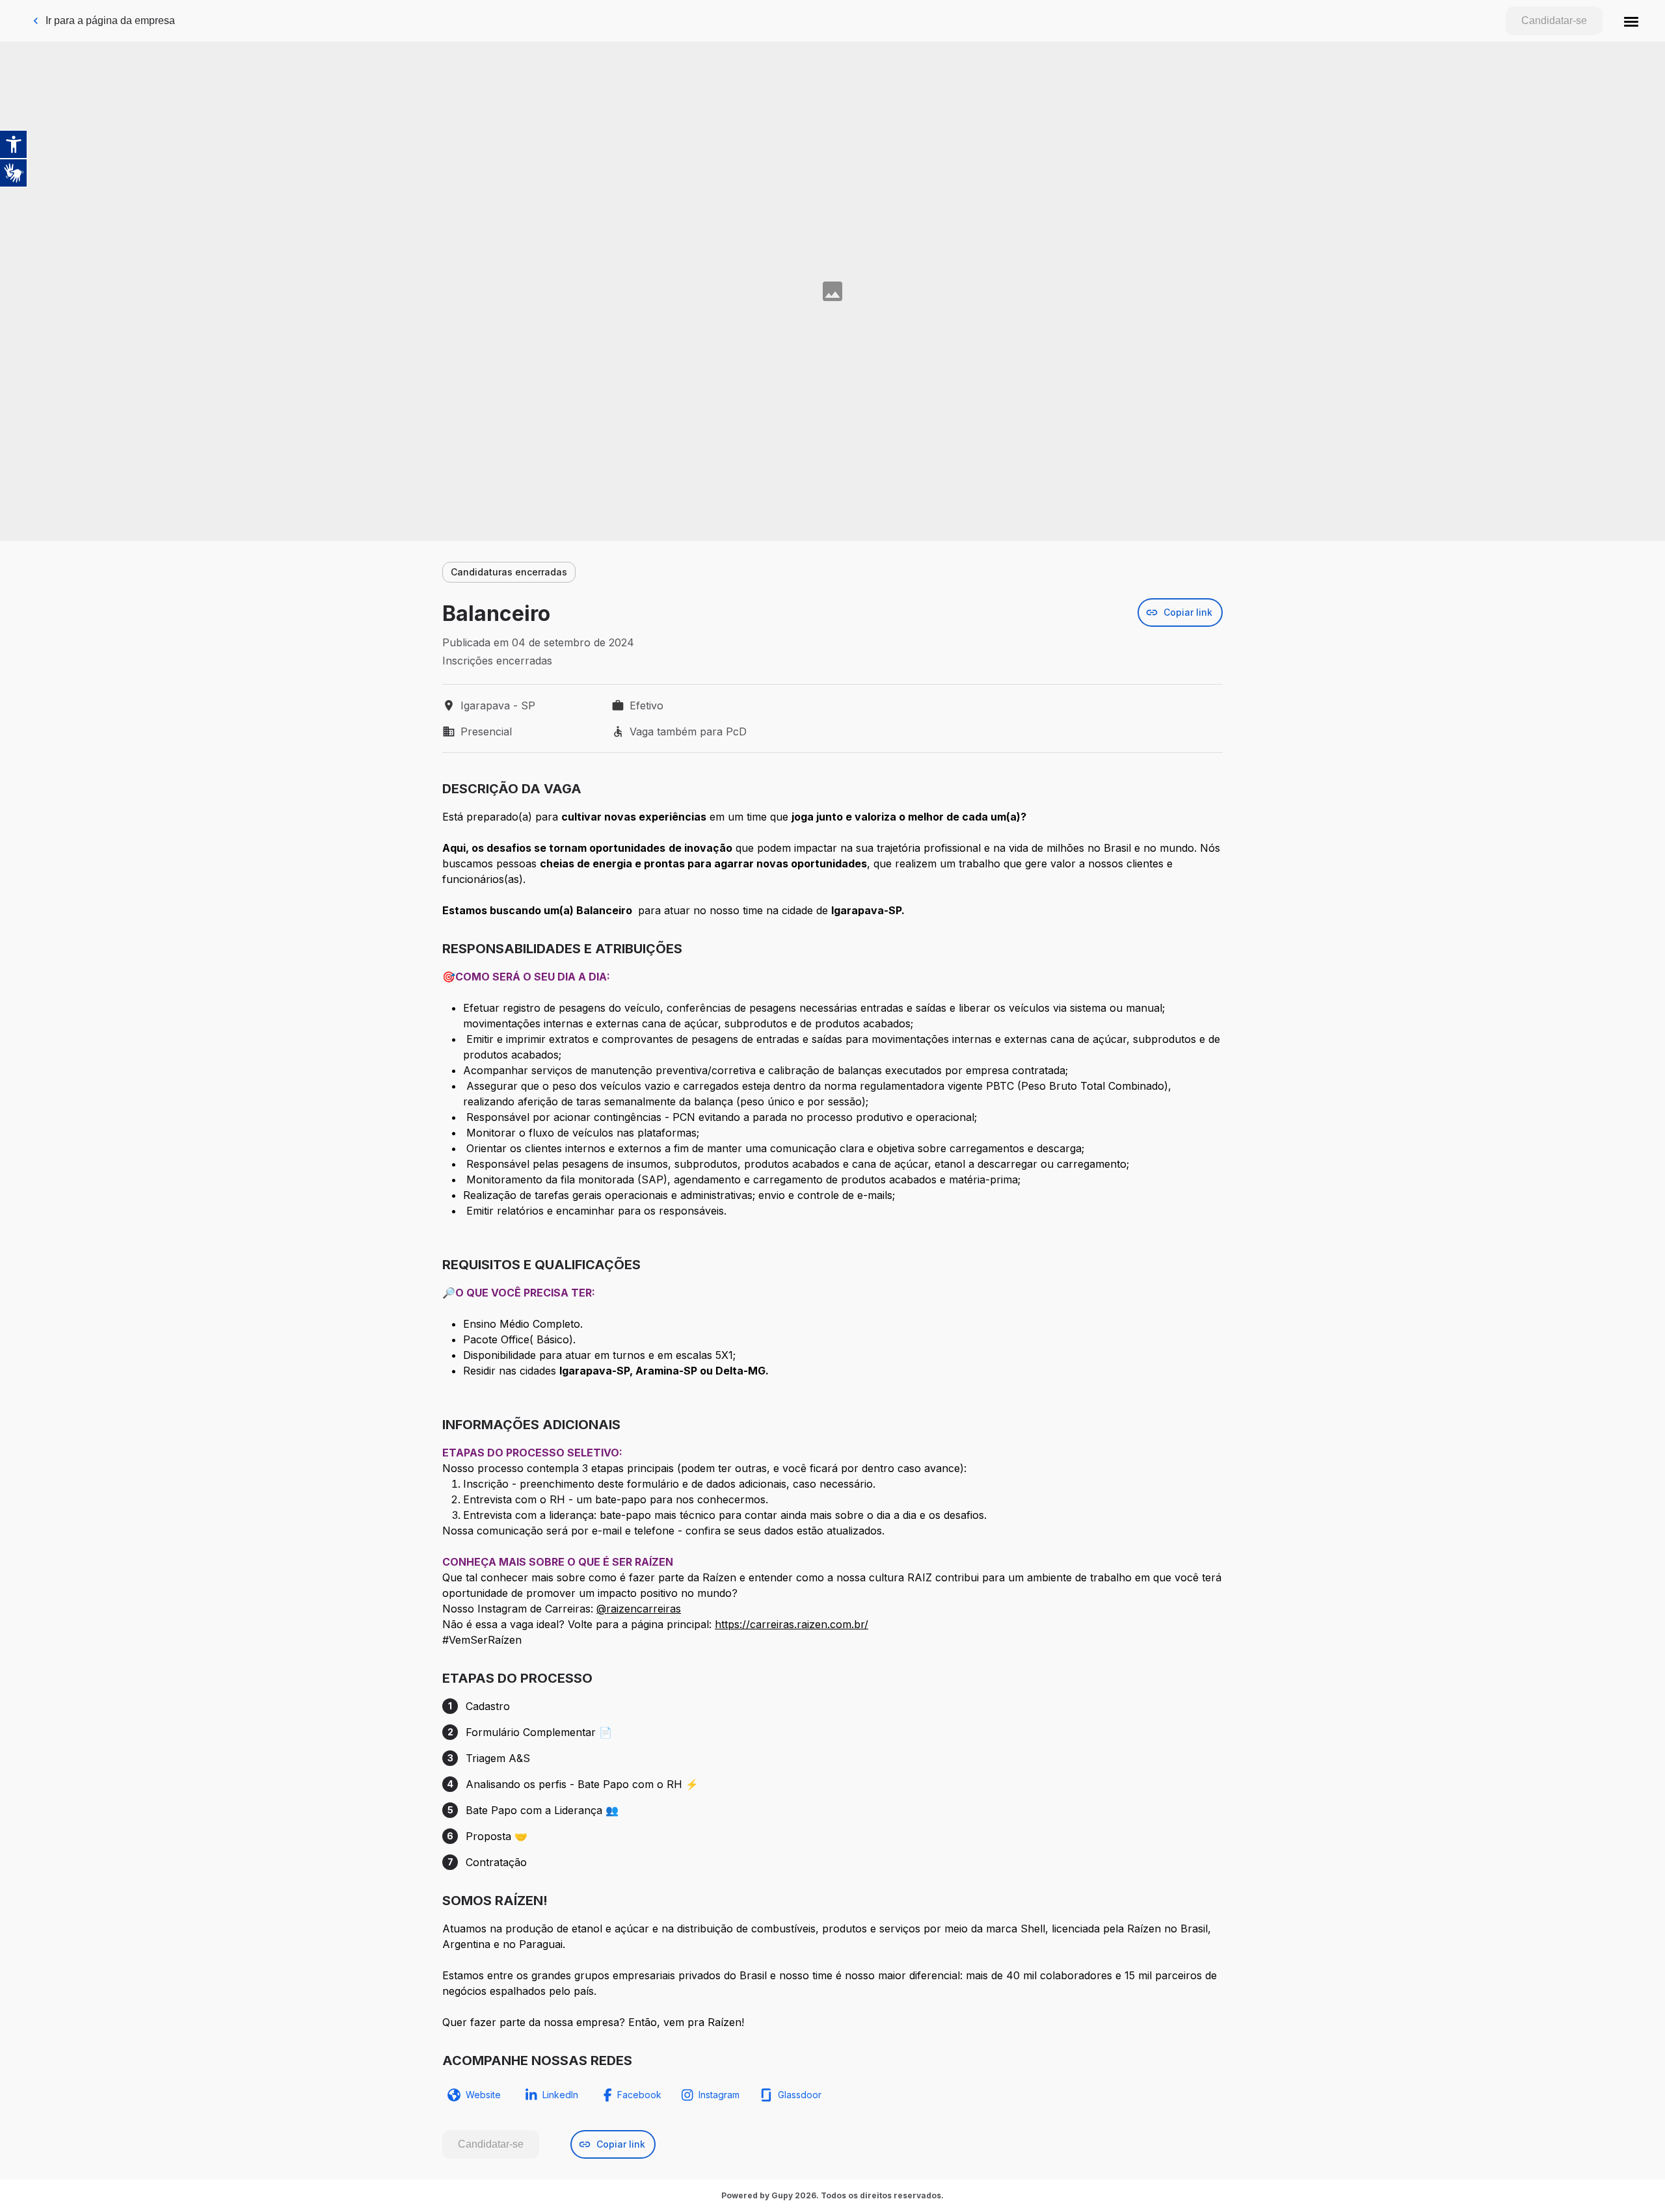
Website (483, 2095)
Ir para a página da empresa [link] (110, 20)
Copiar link (1188, 612)
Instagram (719, 2095)
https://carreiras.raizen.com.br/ (792, 1624)
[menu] (1631, 21)
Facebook (639, 2095)
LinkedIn (560, 2095)
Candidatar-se (1554, 20)
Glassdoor (800, 2095)
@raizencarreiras (639, 1609)
